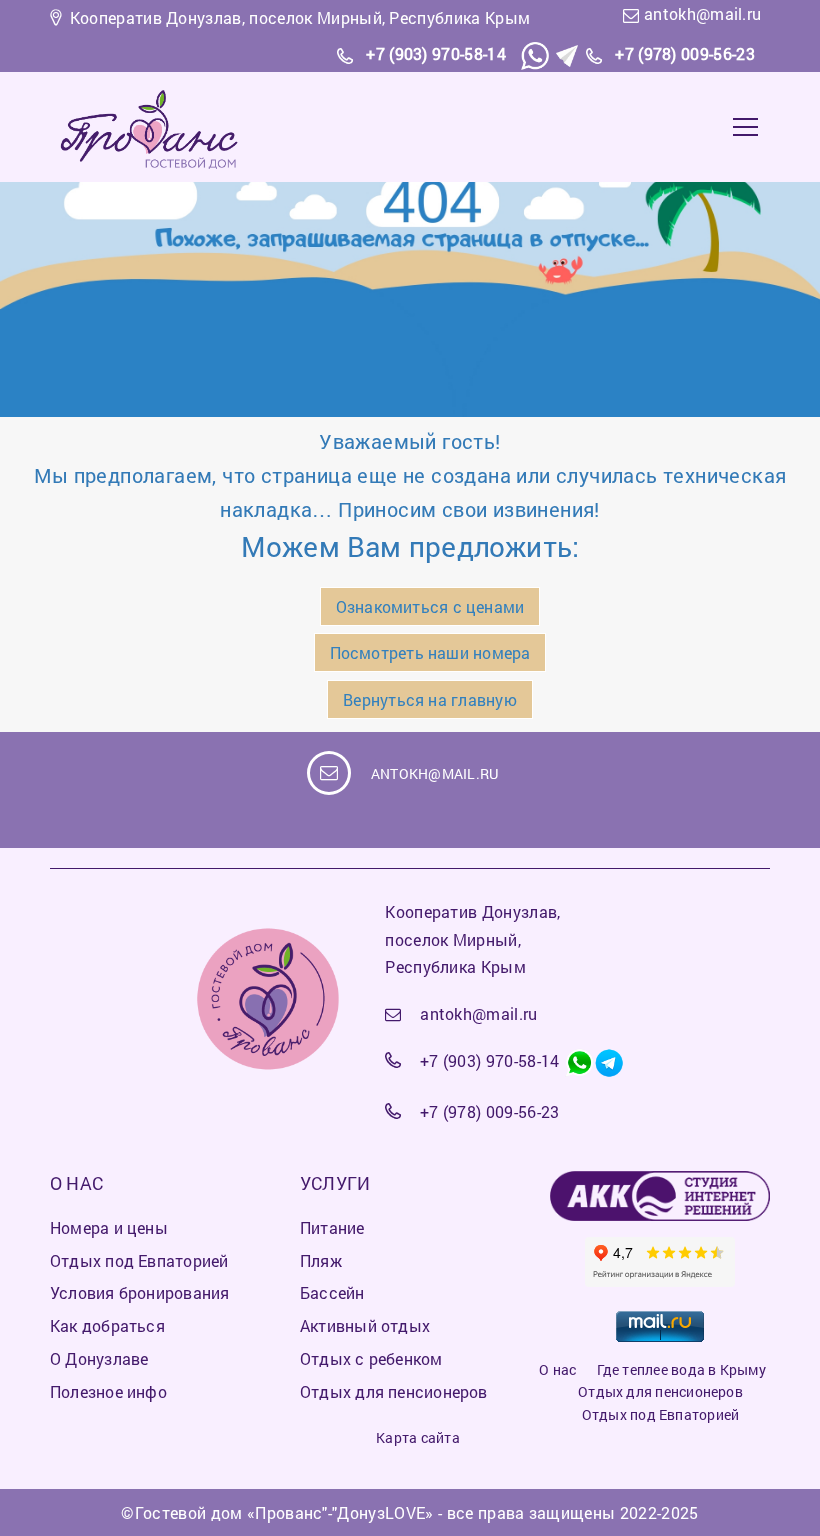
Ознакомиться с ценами (430, 606)
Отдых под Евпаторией (660, 1414)
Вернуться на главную (429, 699)
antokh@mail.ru (702, 13)
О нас (557, 1369)
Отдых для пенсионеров (660, 1391)
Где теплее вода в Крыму (681, 1369)
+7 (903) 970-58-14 (436, 53)
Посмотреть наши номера (430, 652)
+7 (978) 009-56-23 (685, 53)
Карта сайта (417, 1437)
